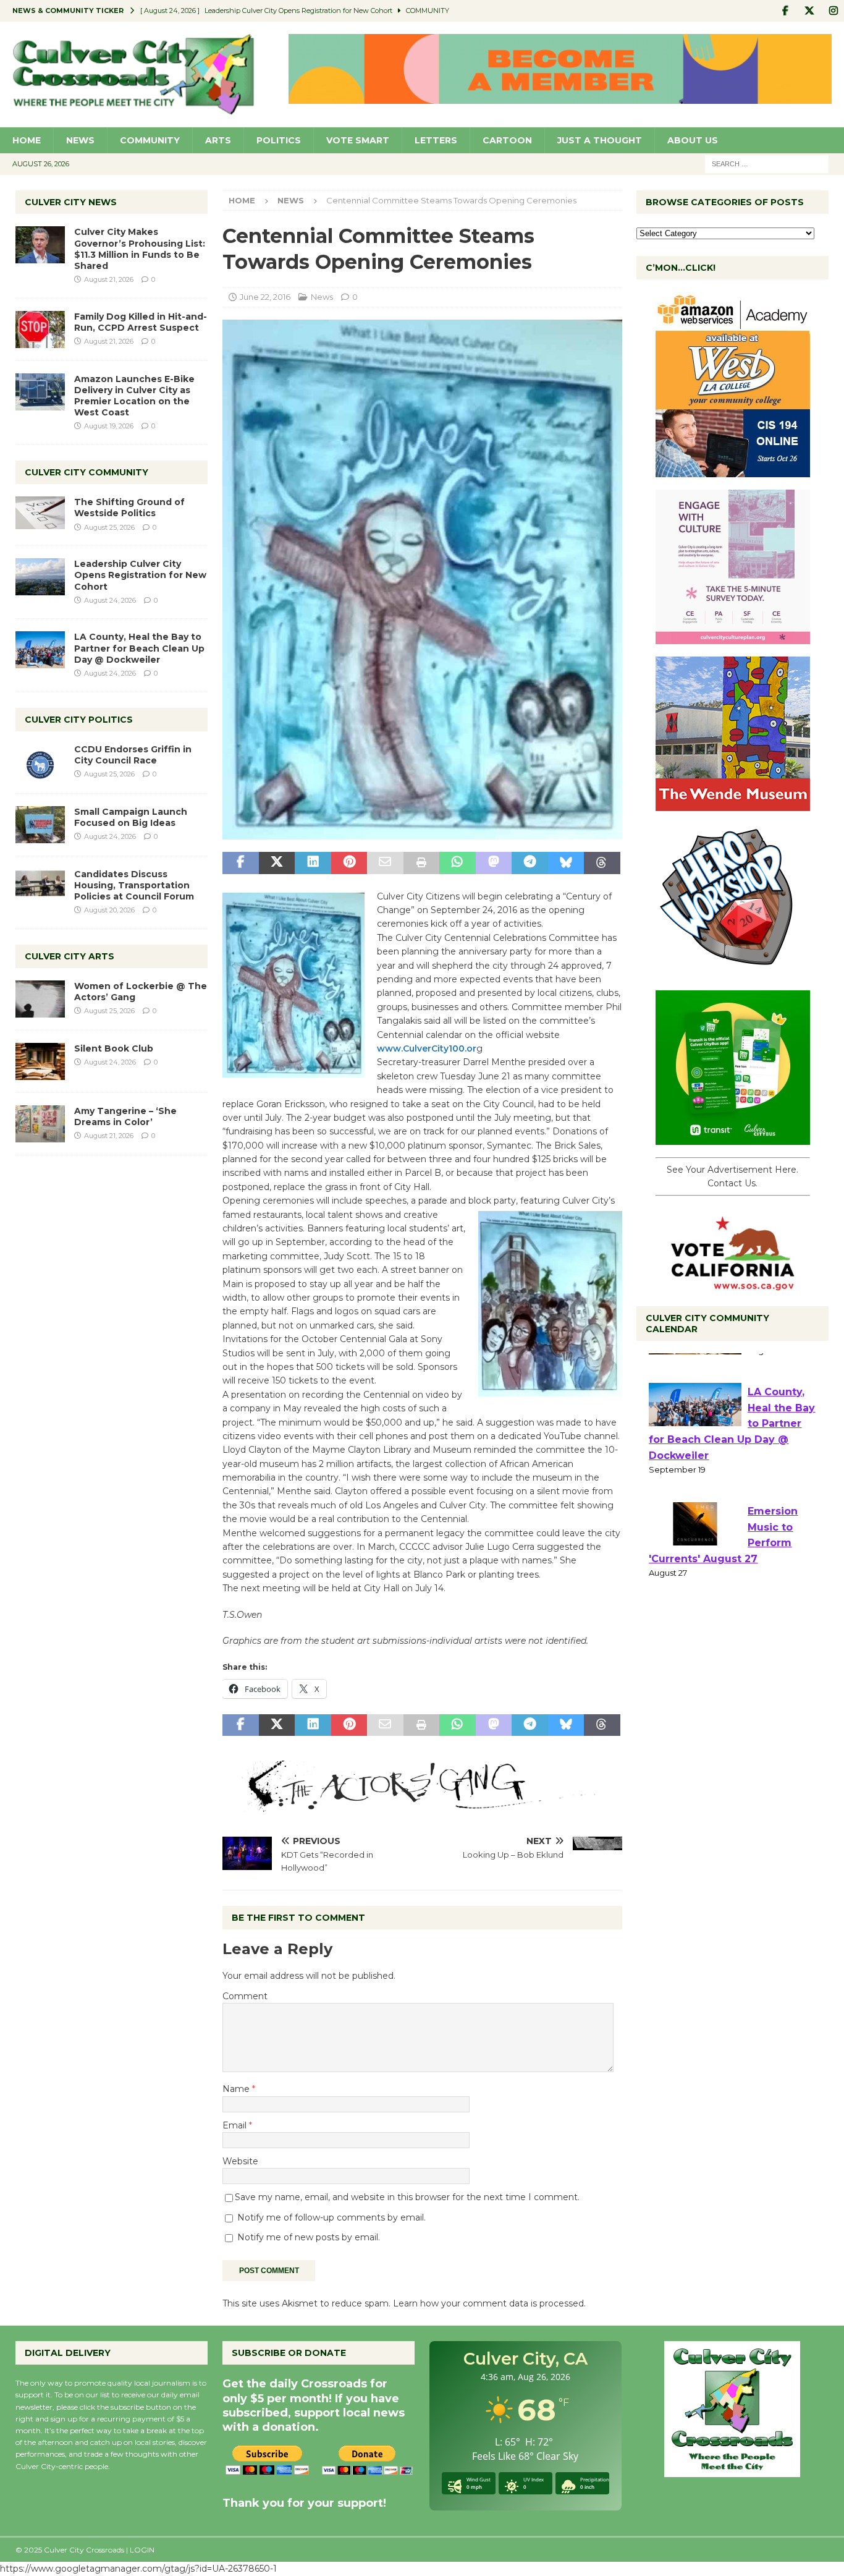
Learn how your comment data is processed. (489, 2303)
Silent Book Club (114, 1048)
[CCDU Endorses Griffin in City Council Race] (40, 762)
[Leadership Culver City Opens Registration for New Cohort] (40, 577)
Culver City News (71, 202)
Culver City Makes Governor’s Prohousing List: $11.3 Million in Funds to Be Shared (140, 249)
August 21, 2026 (109, 279)
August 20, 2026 (109, 910)
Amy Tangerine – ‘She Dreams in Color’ (125, 1116)
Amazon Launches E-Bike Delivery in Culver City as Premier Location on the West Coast (134, 396)
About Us (693, 140)
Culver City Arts (70, 956)
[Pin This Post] (349, 863)
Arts (218, 140)
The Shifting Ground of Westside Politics (129, 508)
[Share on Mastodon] (494, 863)
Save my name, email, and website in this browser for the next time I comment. (407, 2197)
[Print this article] (421, 863)
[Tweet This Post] (277, 863)
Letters (436, 140)
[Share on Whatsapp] (457, 863)
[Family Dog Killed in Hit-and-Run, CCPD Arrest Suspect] (40, 329)
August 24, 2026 (110, 600)
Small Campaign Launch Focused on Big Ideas (131, 817)
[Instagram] (833, 11)
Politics (279, 140)
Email (236, 2125)
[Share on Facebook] (240, 863)
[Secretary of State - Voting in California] (733, 1283)
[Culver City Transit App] (733, 1138)
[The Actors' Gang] (422, 1805)
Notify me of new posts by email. (309, 2237)
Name (237, 2089)
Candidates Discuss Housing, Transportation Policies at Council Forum (134, 885)
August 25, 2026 (109, 527)
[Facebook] (785, 11)
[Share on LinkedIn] (313, 863)
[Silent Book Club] (40, 1061)
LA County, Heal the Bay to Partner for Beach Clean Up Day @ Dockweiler (139, 648)
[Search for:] (767, 163)
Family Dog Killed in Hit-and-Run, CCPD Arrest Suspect (141, 322)
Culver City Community (87, 472)
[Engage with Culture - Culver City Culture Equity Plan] (733, 637)
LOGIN (142, 2550)
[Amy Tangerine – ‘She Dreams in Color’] (40, 1124)
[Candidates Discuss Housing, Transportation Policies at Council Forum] (40, 887)
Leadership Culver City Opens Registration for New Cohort (140, 575)
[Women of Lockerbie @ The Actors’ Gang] (40, 999)
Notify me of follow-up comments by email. (331, 2217)
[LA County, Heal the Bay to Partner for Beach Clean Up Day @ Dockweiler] (40, 650)
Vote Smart (358, 140)
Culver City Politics (79, 720)
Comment (245, 1996)
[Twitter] (809, 11)
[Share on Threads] (602, 863)
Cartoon (507, 140)
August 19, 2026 (109, 426)
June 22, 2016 (265, 297)
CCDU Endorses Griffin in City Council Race (133, 755)
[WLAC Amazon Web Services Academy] (733, 470)
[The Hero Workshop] (733, 971)
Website (240, 2161)
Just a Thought (600, 140)
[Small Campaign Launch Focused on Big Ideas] (40, 825)
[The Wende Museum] (733, 804)
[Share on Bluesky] (566, 863)
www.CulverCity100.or (427, 1048)
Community (150, 140)
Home (27, 140)
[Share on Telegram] (530, 863)
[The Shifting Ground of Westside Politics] (40, 513)
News (80, 140)
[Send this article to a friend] (385, 863)
